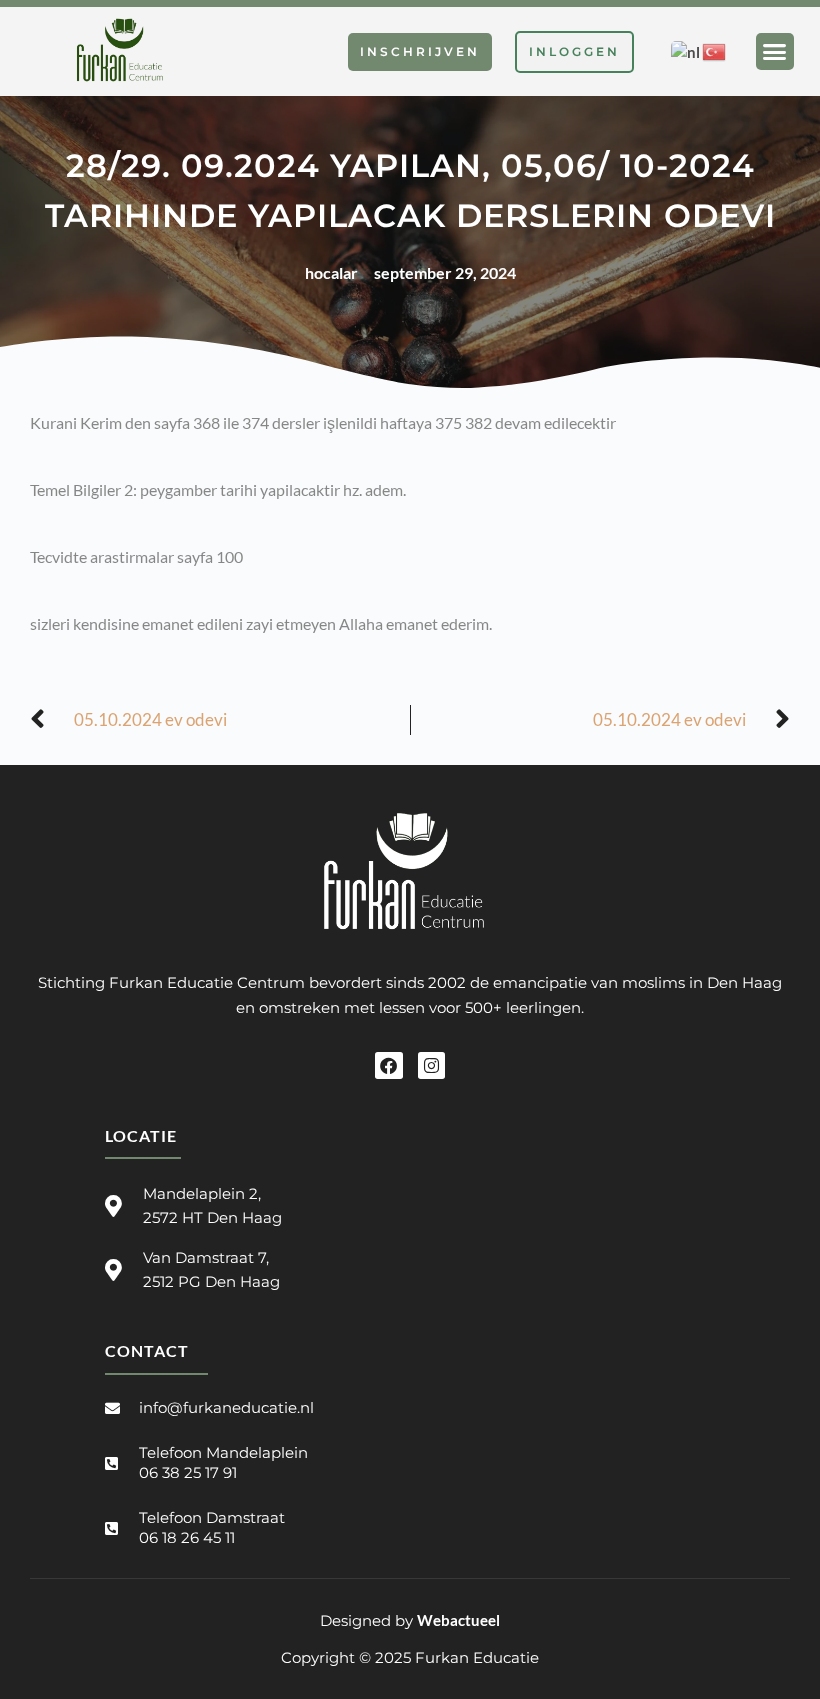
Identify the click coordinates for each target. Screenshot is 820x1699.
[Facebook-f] (388, 1065)
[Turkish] (715, 50)
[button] (775, 52)
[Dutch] (686, 50)
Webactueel (458, 1620)
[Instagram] (431, 1065)
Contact (147, 1350)
